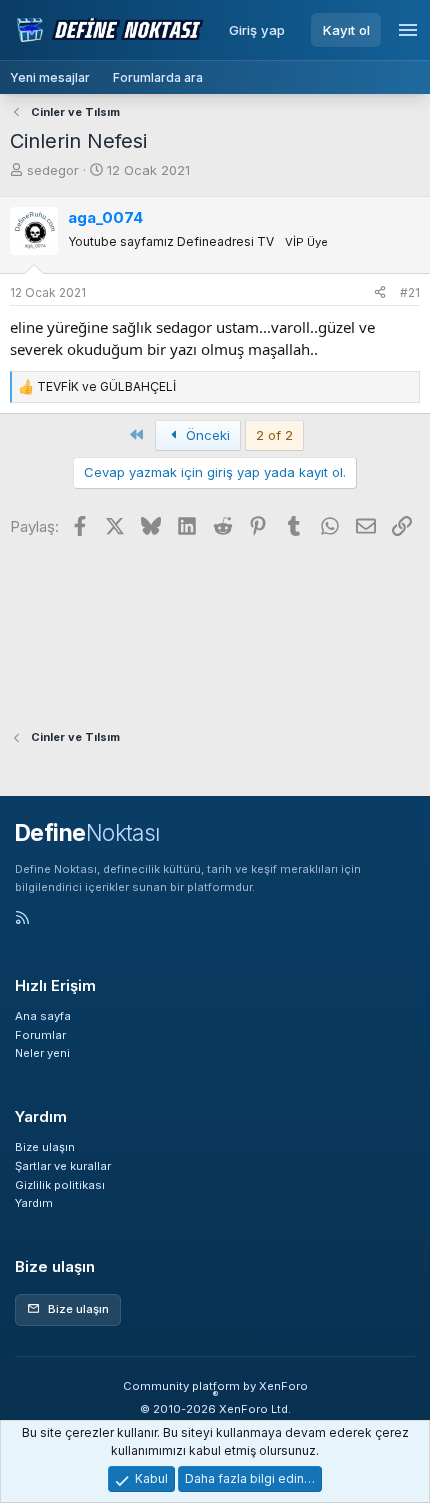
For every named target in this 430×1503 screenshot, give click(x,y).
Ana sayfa (43, 1016)
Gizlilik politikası (60, 1185)
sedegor (53, 170)
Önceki (206, 435)
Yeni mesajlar (50, 77)
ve (106, 386)
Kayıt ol (346, 30)
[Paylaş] (380, 293)
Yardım (34, 1203)
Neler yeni (42, 1053)
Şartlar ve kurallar (63, 1166)
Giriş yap (257, 30)
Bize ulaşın (45, 1147)
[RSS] (22, 919)
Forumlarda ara (158, 77)
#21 (410, 292)
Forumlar (40, 1035)
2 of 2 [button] (274, 435)
